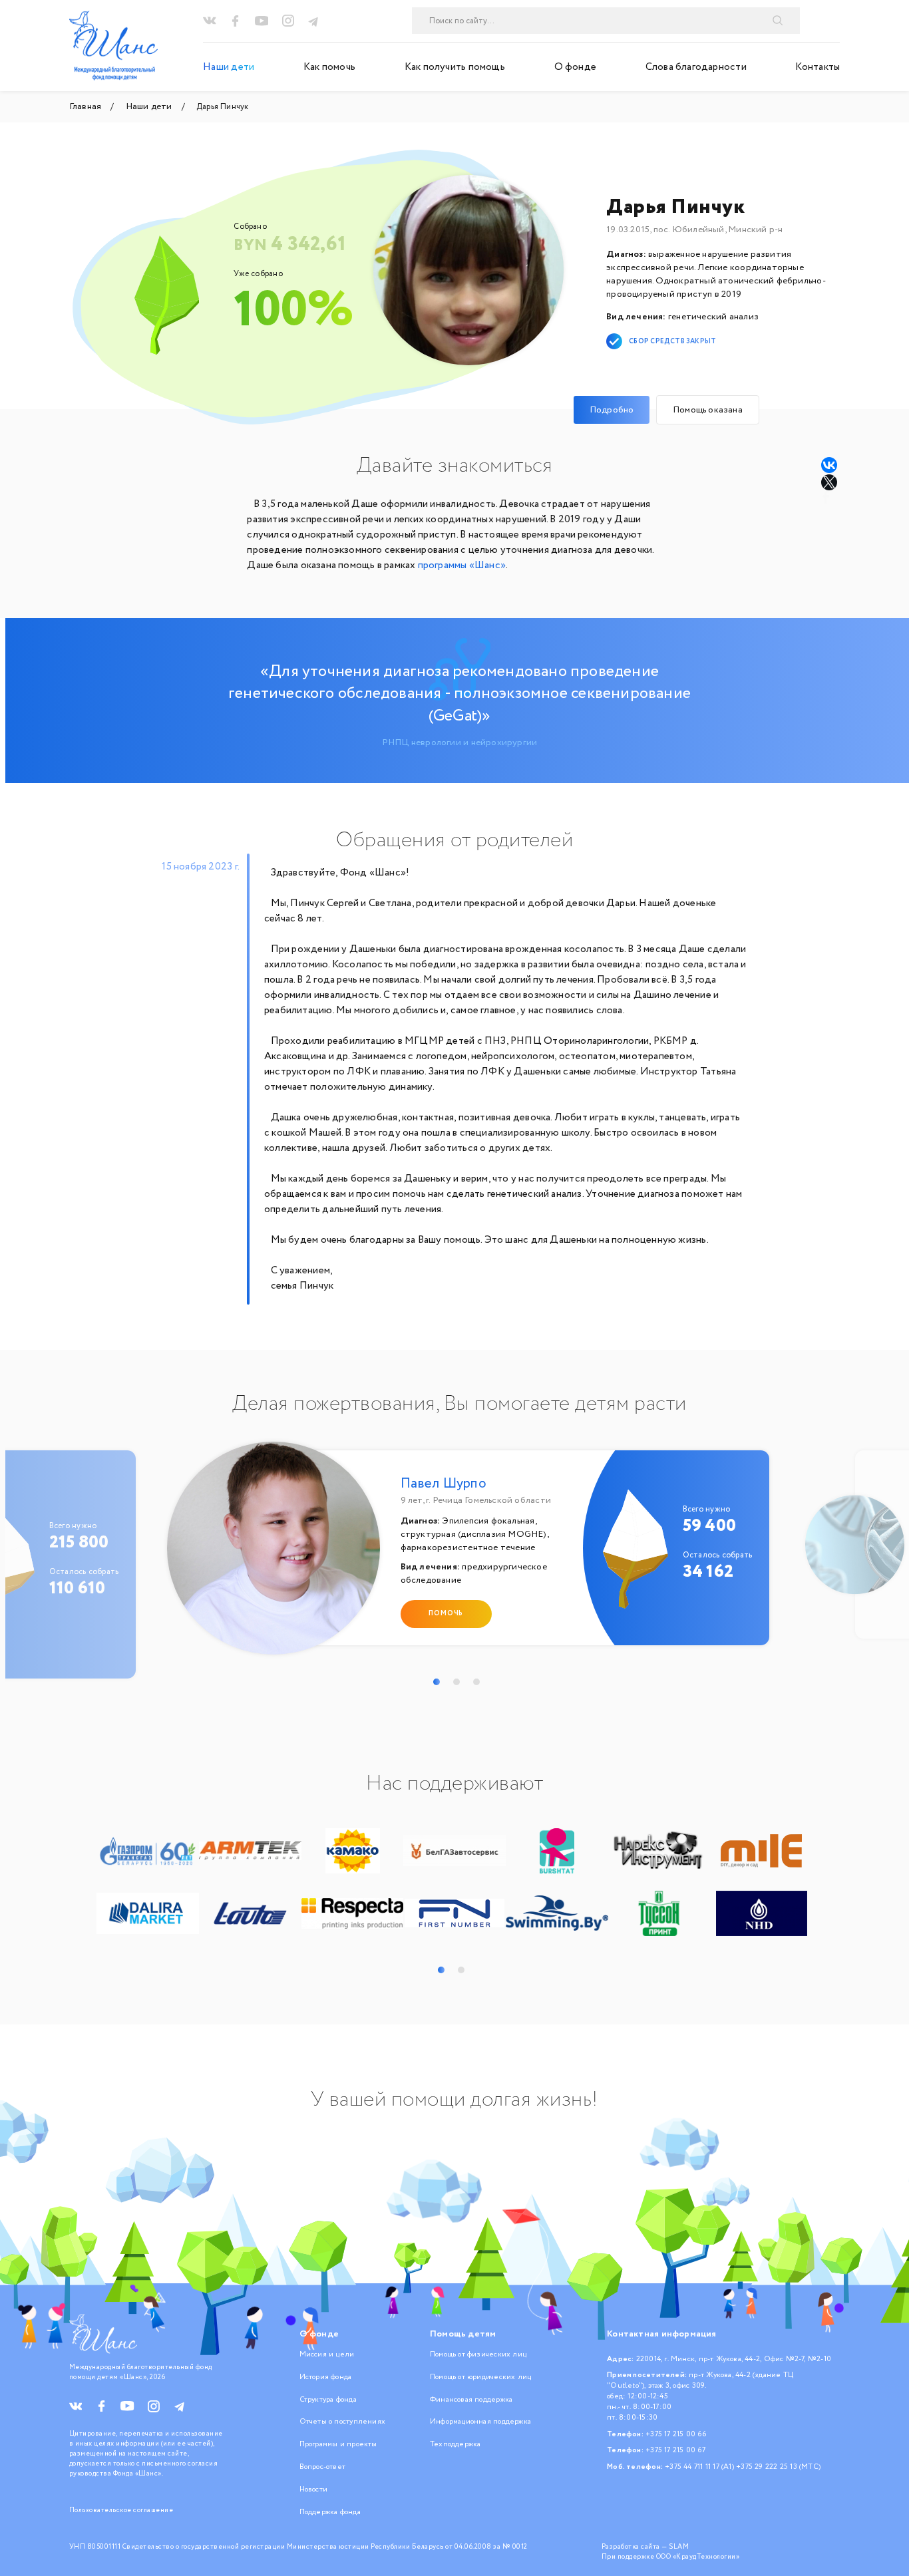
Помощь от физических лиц (478, 2354)
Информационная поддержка (480, 2422)
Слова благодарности (696, 67)
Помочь (446, 1614)
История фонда (326, 2377)
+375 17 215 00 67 (675, 2450)
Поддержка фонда (330, 2512)
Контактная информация (661, 2334)
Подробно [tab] (612, 410)
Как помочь (329, 67)
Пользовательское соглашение (121, 2510)
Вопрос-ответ (323, 2467)
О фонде (576, 67)
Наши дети (229, 67)
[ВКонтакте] (829, 465)
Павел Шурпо (444, 1484)
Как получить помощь (455, 67)
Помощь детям (463, 2334)
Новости (314, 2490)
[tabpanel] (460, 1554)
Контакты (818, 67)
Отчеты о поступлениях (342, 2422)
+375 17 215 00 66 (676, 2434)
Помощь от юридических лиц (480, 2377)
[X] (830, 482)
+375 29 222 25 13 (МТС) (778, 2467)
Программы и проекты (338, 2444)
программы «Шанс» (462, 565)
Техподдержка (455, 2444)
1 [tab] (437, 1682)
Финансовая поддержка (471, 2400)
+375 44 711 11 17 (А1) (699, 2467)
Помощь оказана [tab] (708, 410)
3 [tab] (476, 1682)
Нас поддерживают (454, 1784)
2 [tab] (456, 1682)
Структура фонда (328, 2400)
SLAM (679, 2547)
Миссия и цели (327, 2354)
